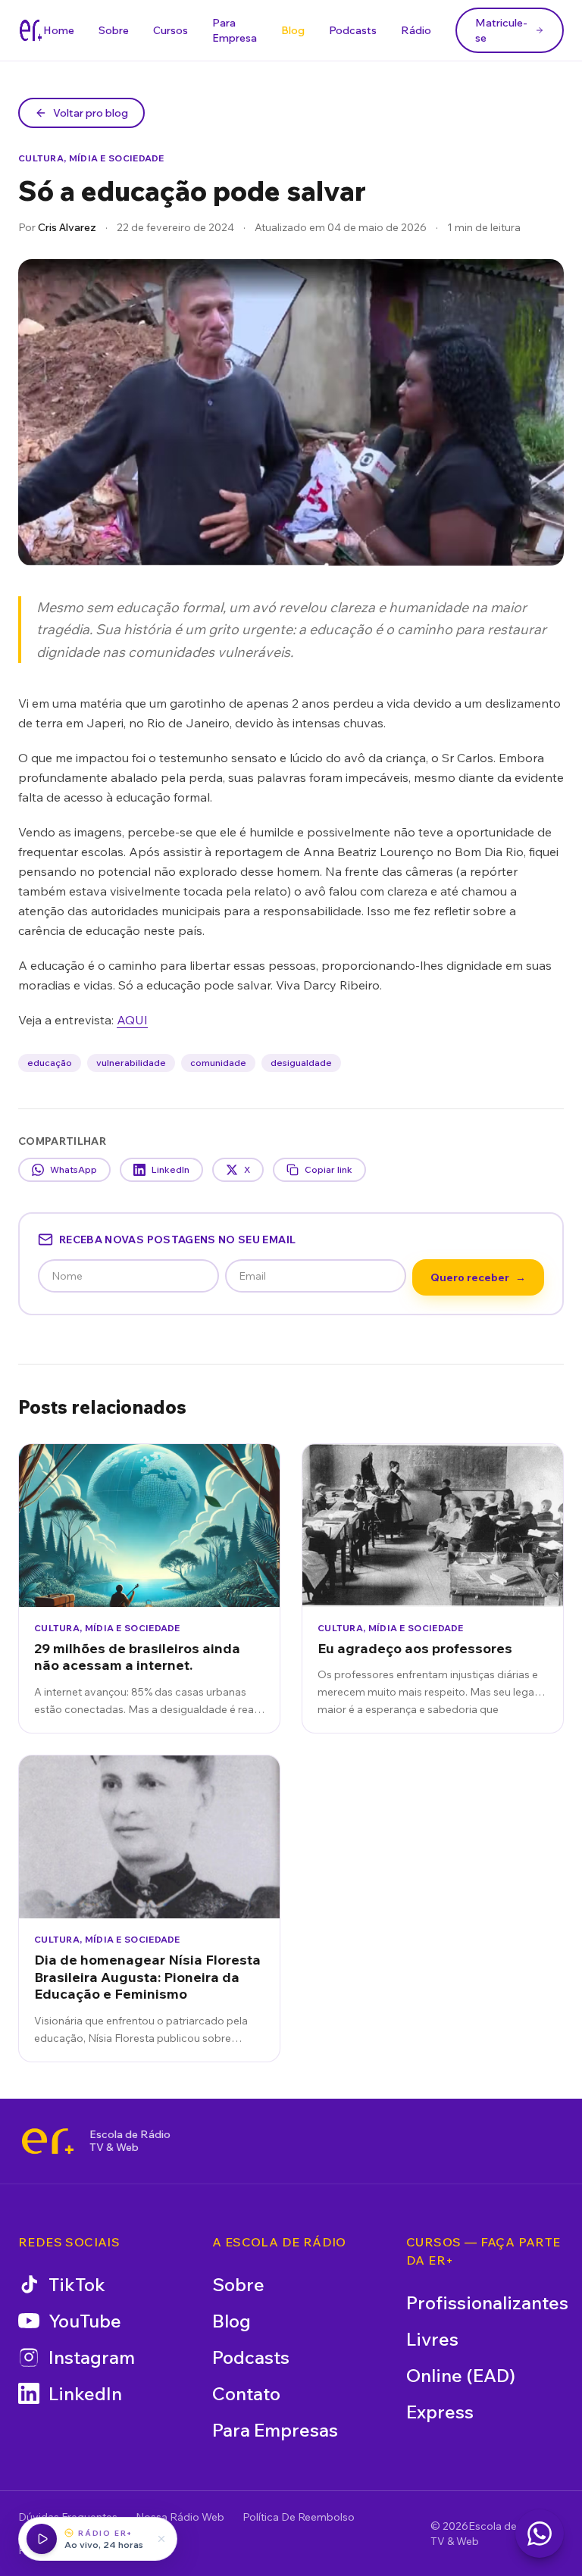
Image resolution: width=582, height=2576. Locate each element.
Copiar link (329, 1169)
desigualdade (301, 1063)
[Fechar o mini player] (161, 2539)
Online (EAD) (461, 2375)
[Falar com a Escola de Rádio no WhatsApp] (540, 2534)
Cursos (171, 30)
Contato (246, 2393)
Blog (293, 30)
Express (440, 2412)
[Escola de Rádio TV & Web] (48, 2141)
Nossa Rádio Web (180, 2517)
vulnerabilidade (131, 1063)
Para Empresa (235, 30)
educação (50, 1063)
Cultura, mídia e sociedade (91, 158)
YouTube (85, 2321)
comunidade (218, 1063)
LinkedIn (171, 1169)
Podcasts (353, 30)
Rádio (416, 30)
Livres (432, 2339)
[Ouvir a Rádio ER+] (42, 2539)
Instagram (92, 2357)
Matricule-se (501, 30)
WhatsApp (74, 1169)
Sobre (114, 30)
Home (59, 30)
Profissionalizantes (487, 2302)
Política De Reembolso (299, 2517)
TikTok (77, 2284)
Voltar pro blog (91, 113)
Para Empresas (275, 2430)
